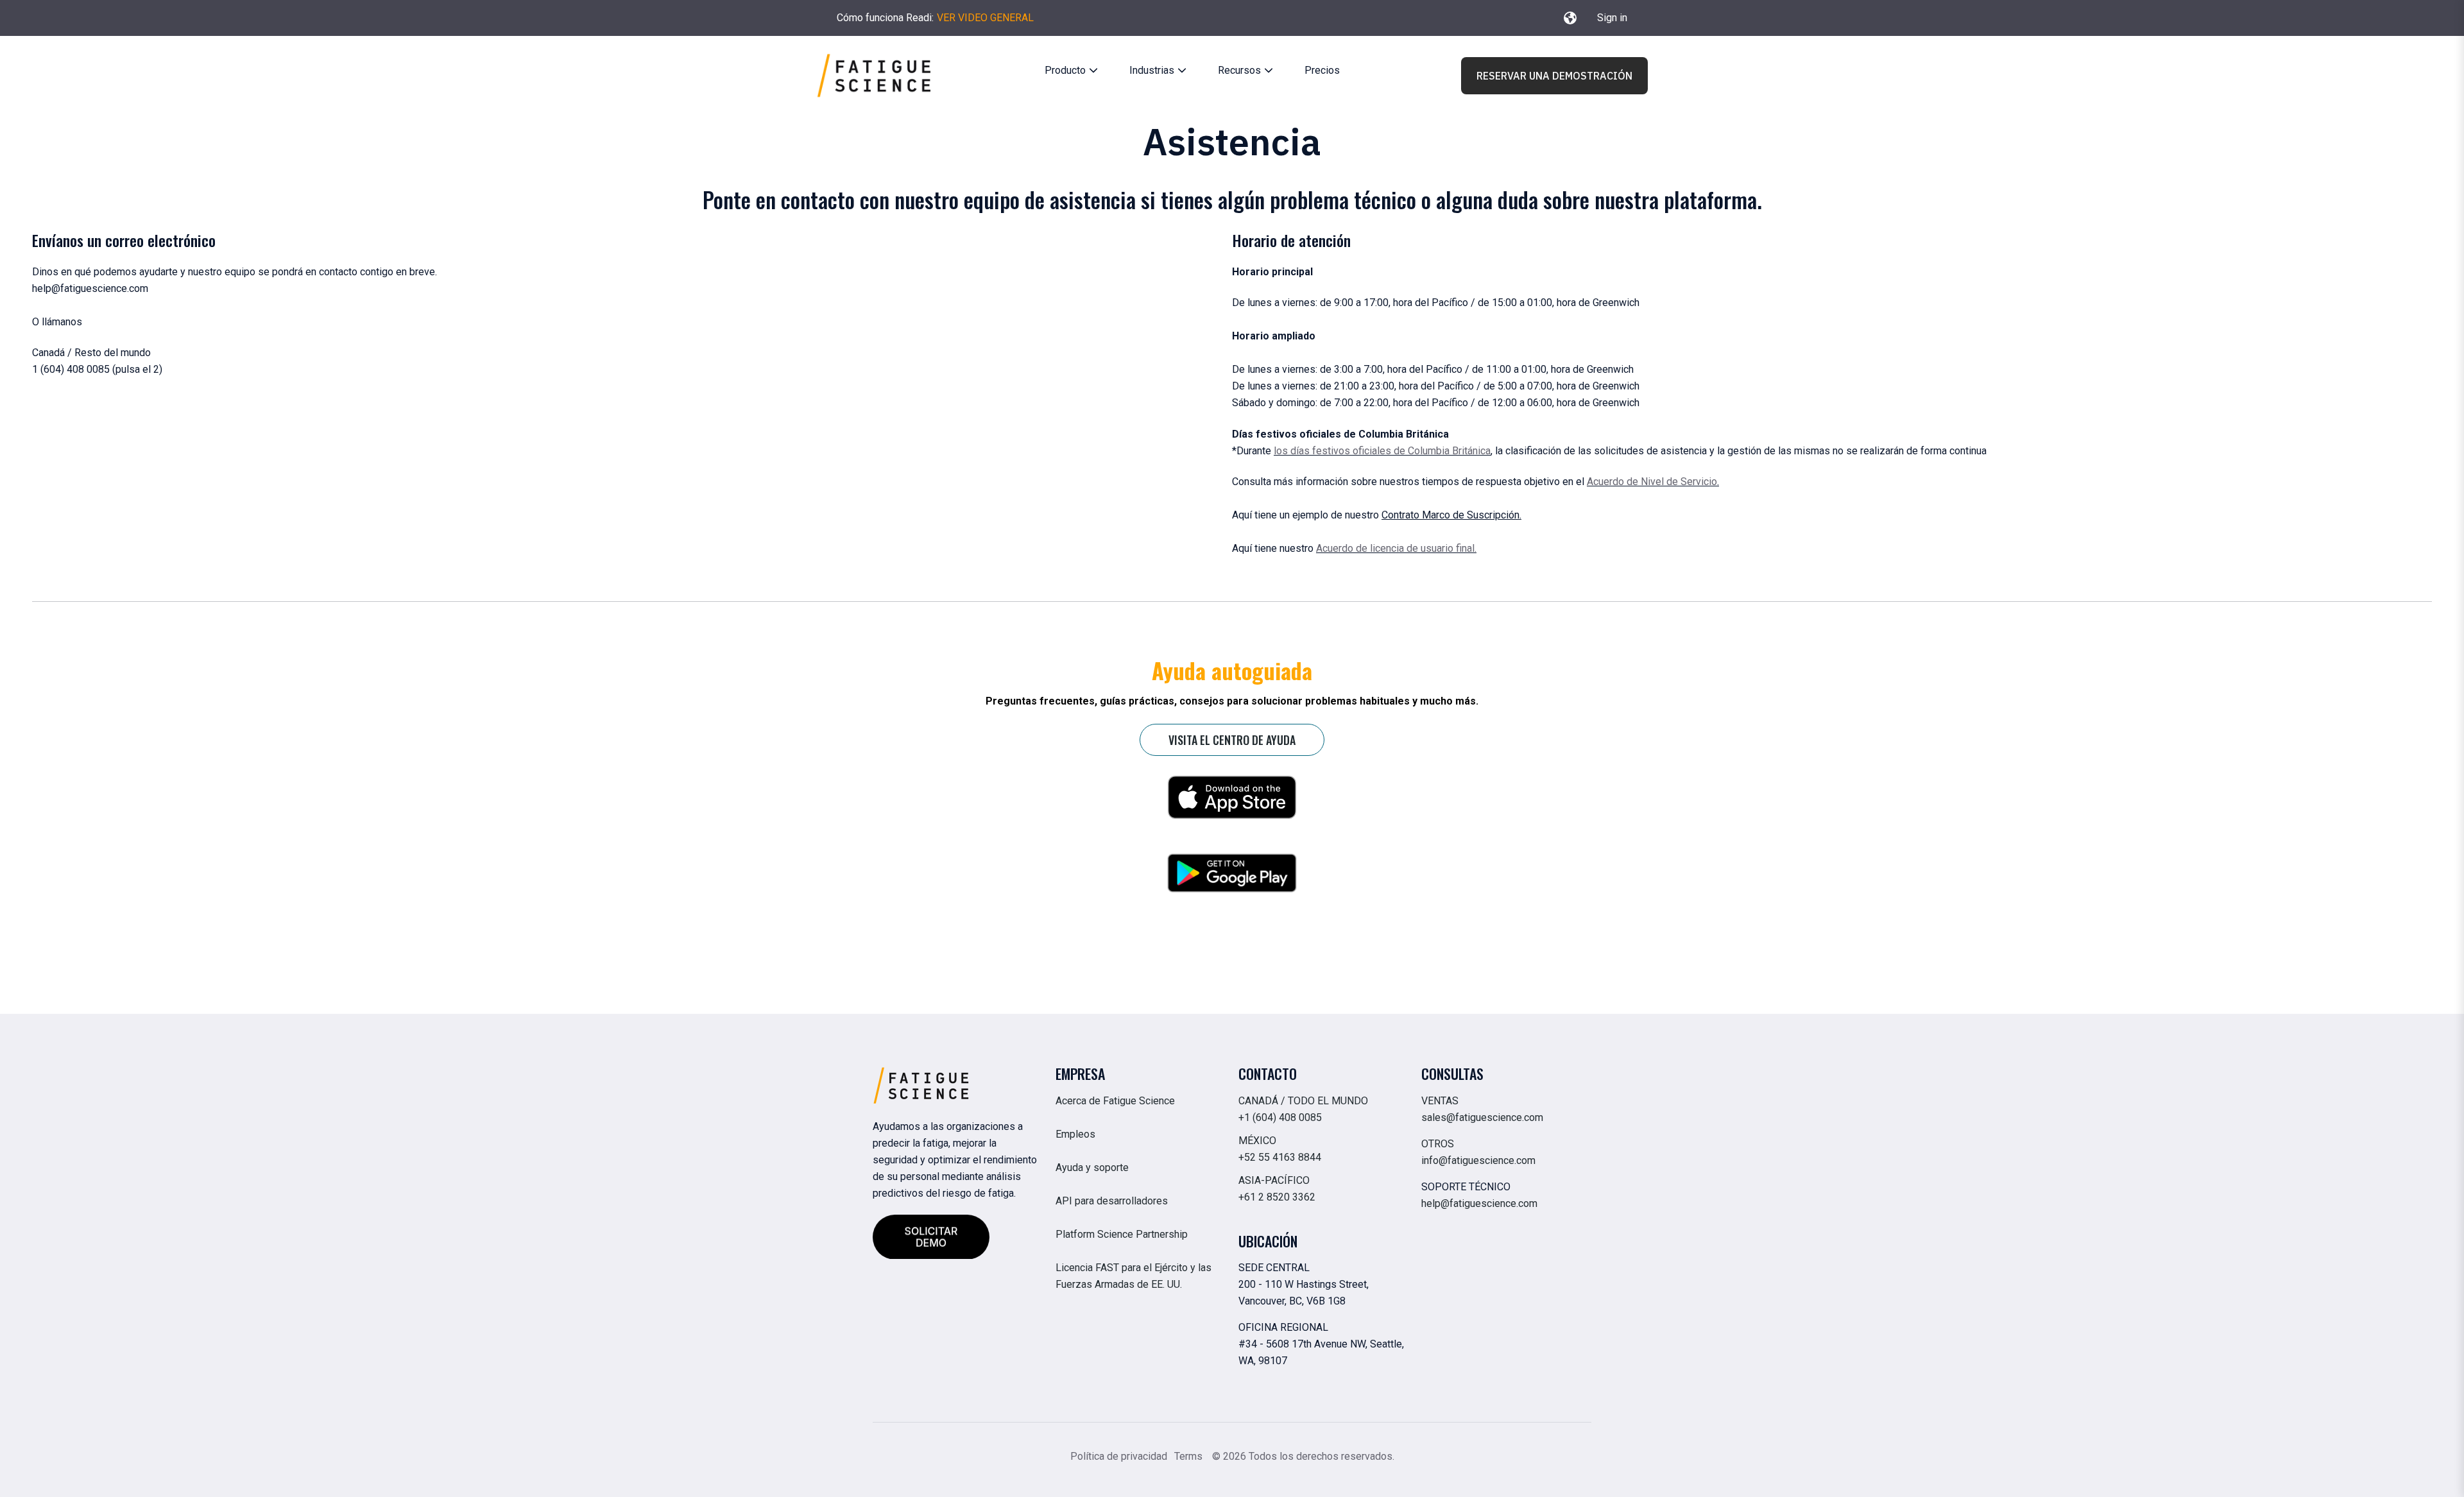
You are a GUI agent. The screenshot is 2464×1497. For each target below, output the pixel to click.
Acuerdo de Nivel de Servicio (1652, 482)
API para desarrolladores (1112, 1201)
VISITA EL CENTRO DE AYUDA (1232, 740)
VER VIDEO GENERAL (985, 18)
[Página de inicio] (874, 75)
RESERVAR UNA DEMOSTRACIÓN (1554, 76)
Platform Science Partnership (1122, 1234)
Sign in (1612, 18)
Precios (1322, 70)
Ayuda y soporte (1092, 1168)
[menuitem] (1069, 71)
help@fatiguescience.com (1479, 1203)
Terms (1190, 1456)
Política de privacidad (1119, 1456)
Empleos (1075, 1134)
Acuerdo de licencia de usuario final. (1396, 548)
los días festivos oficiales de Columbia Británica (1382, 451)
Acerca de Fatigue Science (1115, 1101)
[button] (1570, 18)
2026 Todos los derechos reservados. (1309, 1456)
